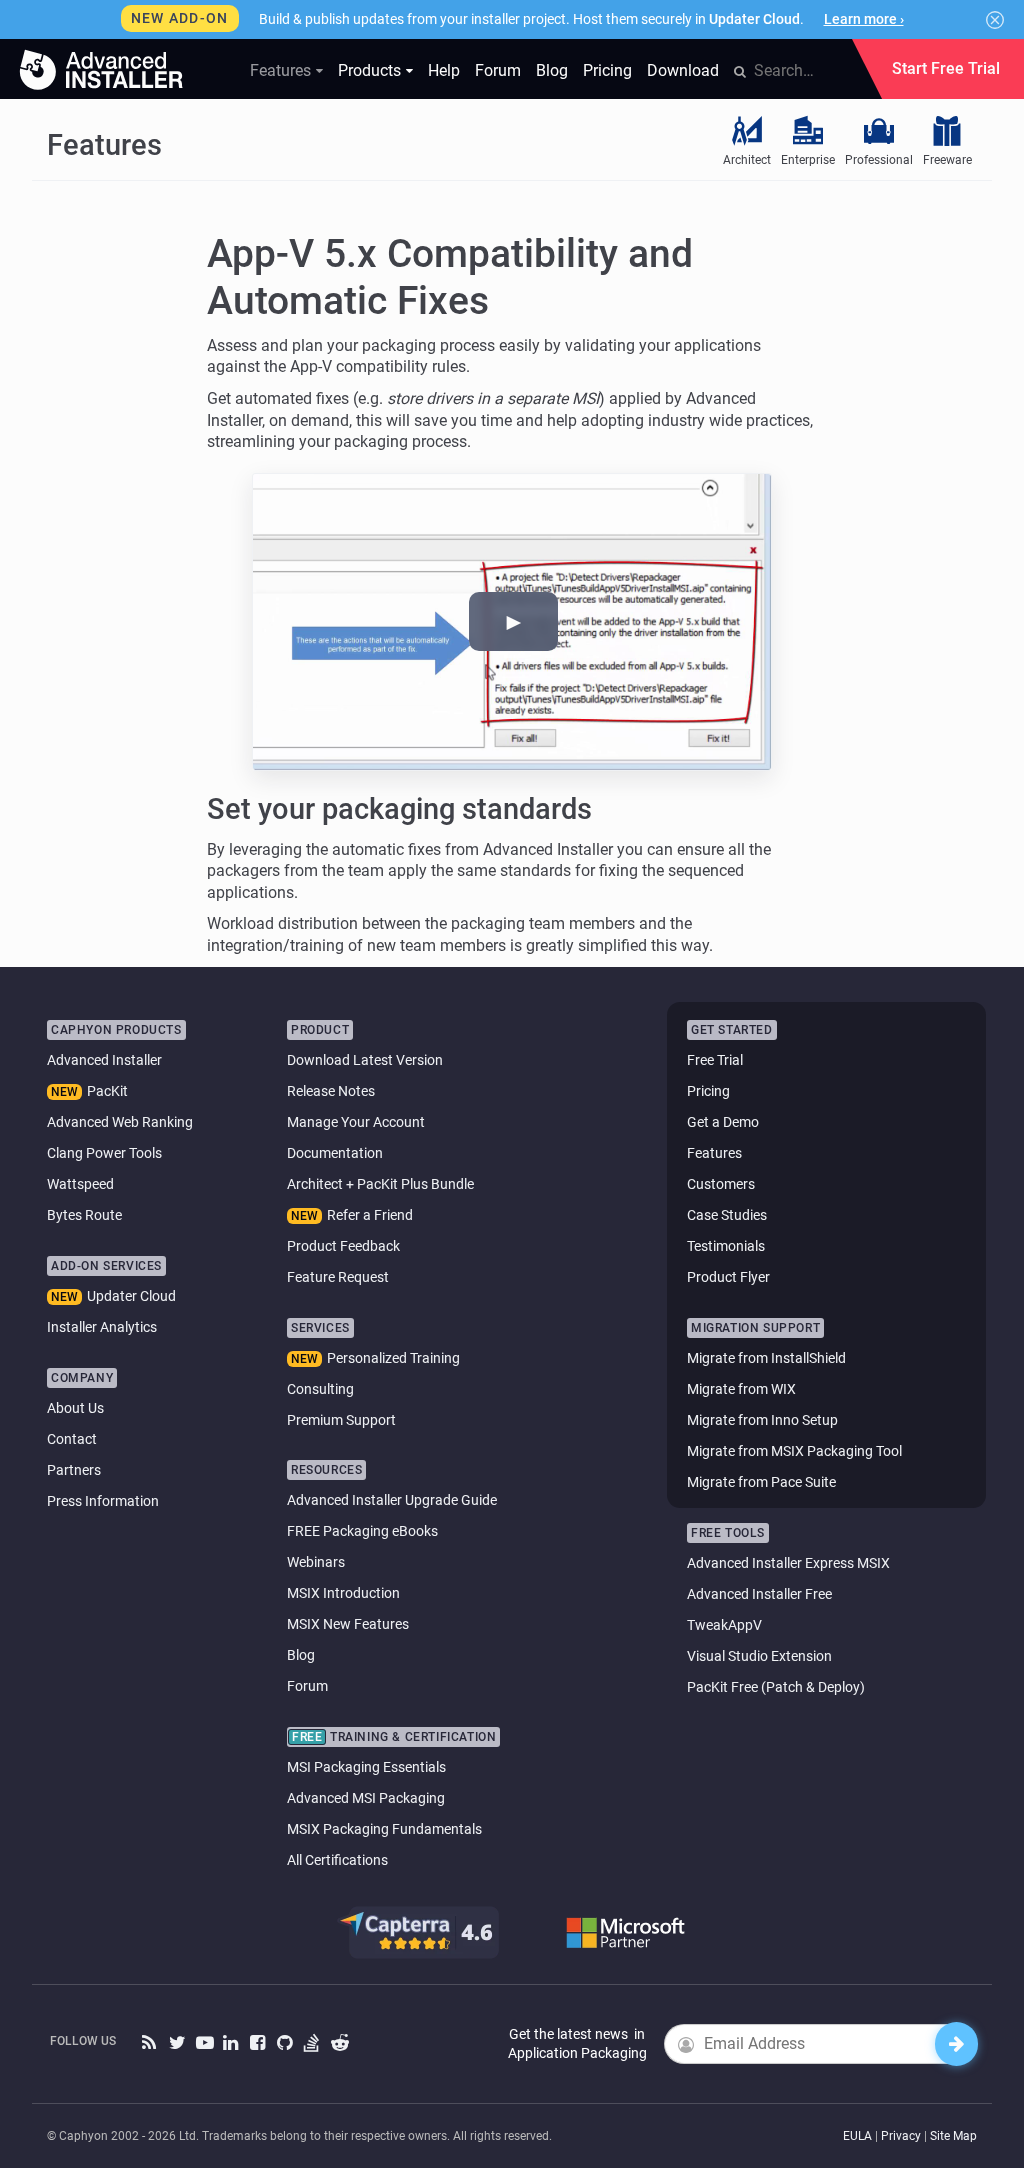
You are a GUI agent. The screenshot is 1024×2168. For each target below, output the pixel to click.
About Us (75, 1408)
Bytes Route (84, 1215)
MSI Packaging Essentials (366, 1767)
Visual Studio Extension (759, 1656)
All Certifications (337, 1860)
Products (369, 70)
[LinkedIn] (231, 2043)
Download (683, 70)
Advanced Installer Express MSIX (788, 1563)
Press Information (103, 1501)
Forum (498, 70)
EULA (857, 2136)
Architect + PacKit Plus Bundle (380, 1184)
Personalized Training (393, 1358)
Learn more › (864, 19)
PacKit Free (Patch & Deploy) (776, 1687)
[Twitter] (177, 2043)
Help (444, 70)
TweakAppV (724, 1625)
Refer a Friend (370, 1215)
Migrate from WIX (741, 1389)
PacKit (107, 1091)
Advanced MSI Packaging (366, 1798)
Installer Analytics (102, 1327)
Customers (721, 1184)
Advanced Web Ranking (120, 1122)
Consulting (320, 1389)
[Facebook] (258, 2043)
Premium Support (341, 1420)
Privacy (901, 2136)
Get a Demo (723, 1122)
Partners (74, 1470)
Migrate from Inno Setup (762, 1420)
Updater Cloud (131, 1296)
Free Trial (715, 1060)
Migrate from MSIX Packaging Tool (794, 1451)
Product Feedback (343, 1246)
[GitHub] (285, 2043)
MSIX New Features (348, 1624)
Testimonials (726, 1246)
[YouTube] (204, 2043)
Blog (552, 70)
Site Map (953, 2136)
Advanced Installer (104, 1060)
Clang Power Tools (104, 1153)
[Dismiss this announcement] (995, 20)
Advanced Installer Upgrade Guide (392, 1500)
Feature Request (338, 1277)
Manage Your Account (356, 1122)
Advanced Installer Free (759, 1594)
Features (280, 70)
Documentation (335, 1153)
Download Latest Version (365, 1060)
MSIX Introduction (343, 1593)
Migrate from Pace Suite (761, 1482)
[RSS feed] (150, 2043)
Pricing (607, 70)
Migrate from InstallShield (766, 1358)
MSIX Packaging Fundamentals (384, 1829)
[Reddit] (339, 2043)
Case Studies (727, 1215)
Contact (72, 1439)
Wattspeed (80, 1184)
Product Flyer (728, 1277)
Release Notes (331, 1091)
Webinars (316, 1562)
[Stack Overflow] (312, 2043)
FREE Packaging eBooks (362, 1531)
